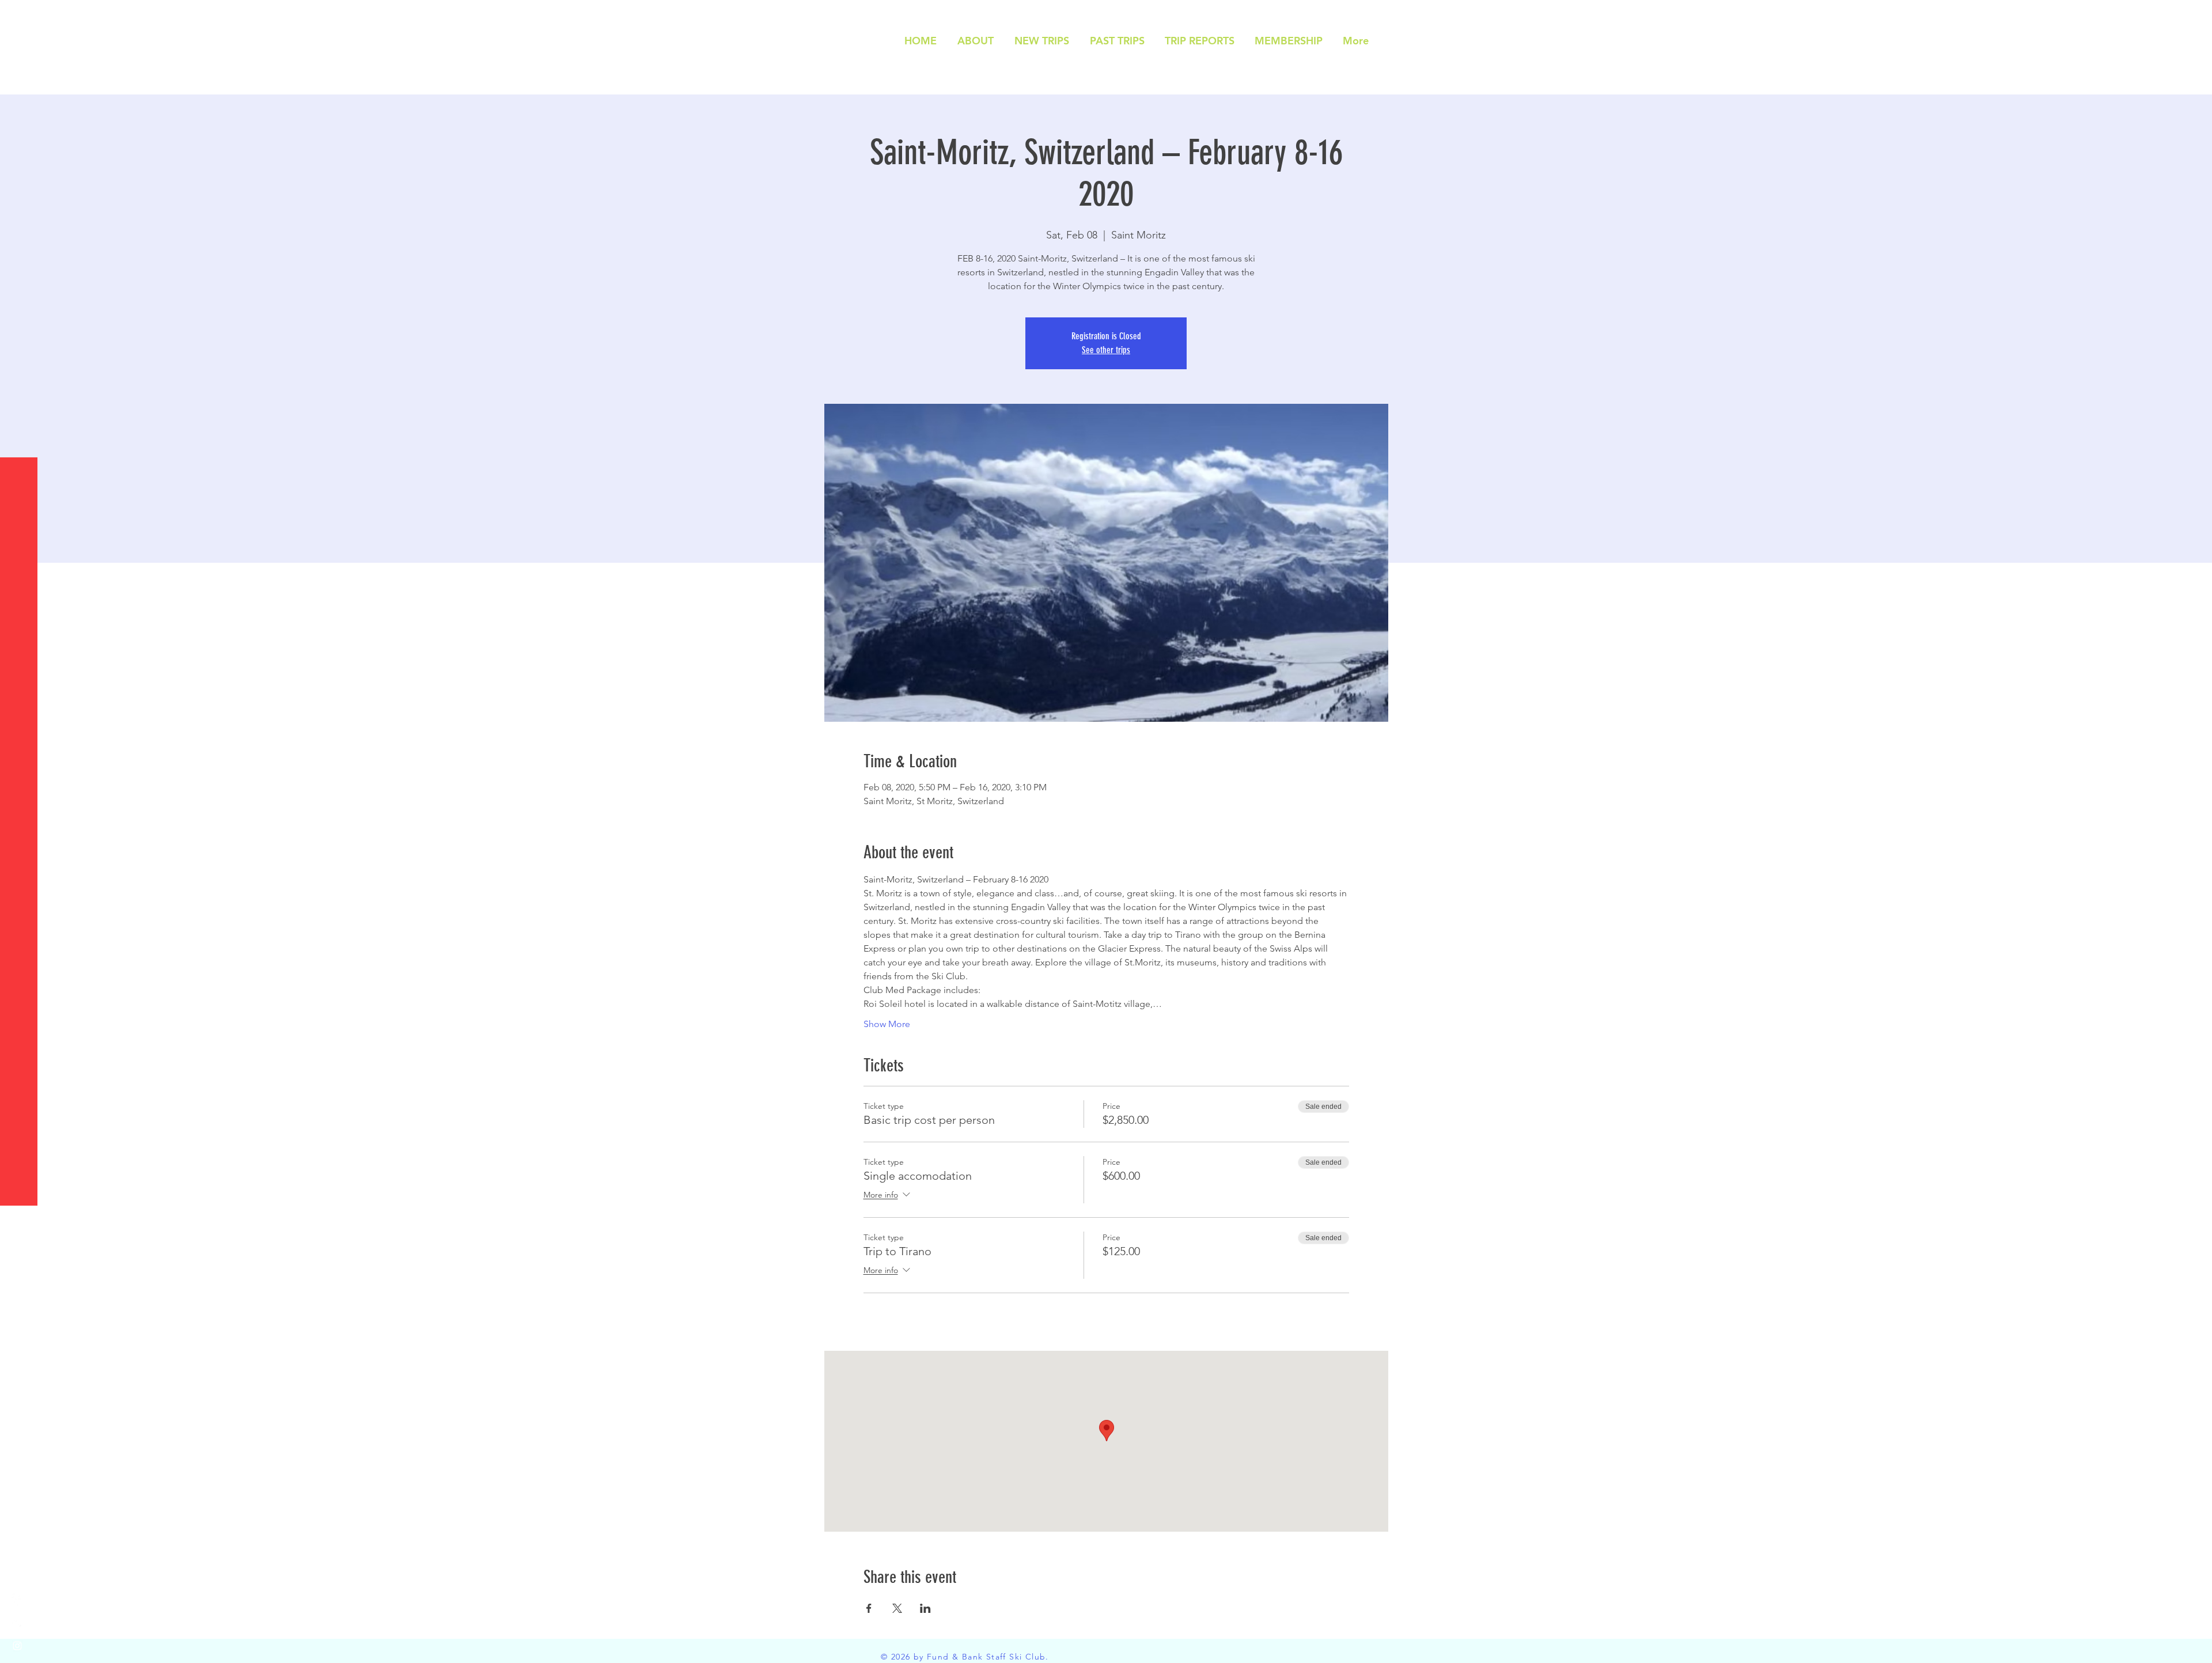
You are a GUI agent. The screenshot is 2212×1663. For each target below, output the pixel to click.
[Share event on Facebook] (869, 1608)
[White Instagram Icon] (17, 1646)
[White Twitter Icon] (17, 1623)
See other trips (1106, 350)
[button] (20, 17)
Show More (887, 1024)
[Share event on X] (897, 1608)
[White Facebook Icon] (17, 1600)
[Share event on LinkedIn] (925, 1608)
